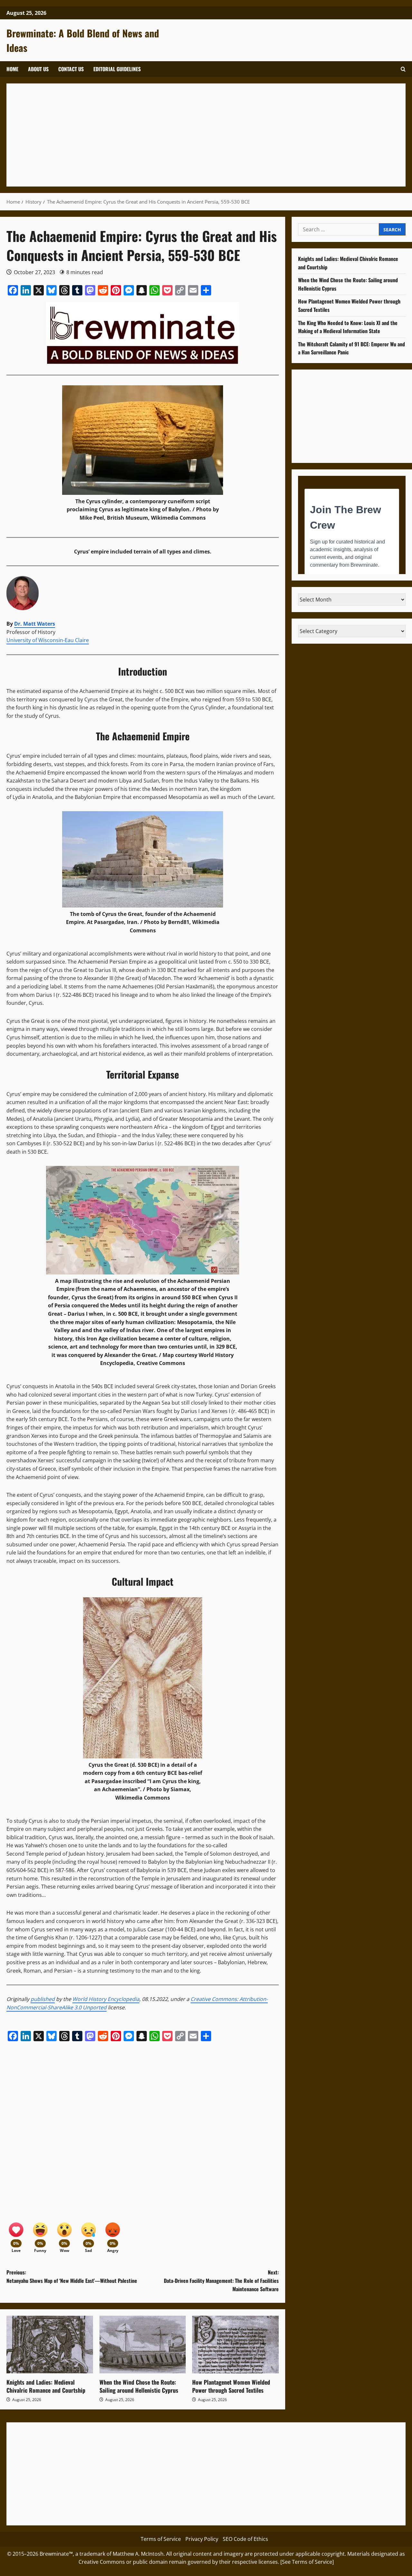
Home (12, 69)
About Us (38, 69)
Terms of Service (161, 2539)
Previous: (72, 2276)
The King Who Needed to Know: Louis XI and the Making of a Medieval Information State (348, 327)
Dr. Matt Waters (35, 624)
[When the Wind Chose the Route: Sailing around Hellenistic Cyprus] (143, 2345)
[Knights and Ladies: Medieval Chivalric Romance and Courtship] (50, 2345)
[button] (403, 69)
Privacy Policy (202, 2539)
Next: (221, 2280)
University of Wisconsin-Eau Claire (48, 640)
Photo (204, 509)
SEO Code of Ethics (245, 2539)
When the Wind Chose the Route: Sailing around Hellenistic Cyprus (139, 2386)
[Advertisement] (206, 135)
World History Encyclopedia (106, 1999)
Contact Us (71, 69)
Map (168, 1355)
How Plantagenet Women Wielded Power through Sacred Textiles (231, 2386)
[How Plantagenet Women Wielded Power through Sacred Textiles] (235, 2345)
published (43, 1999)
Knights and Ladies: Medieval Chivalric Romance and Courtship (46, 2386)
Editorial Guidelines (117, 69)
